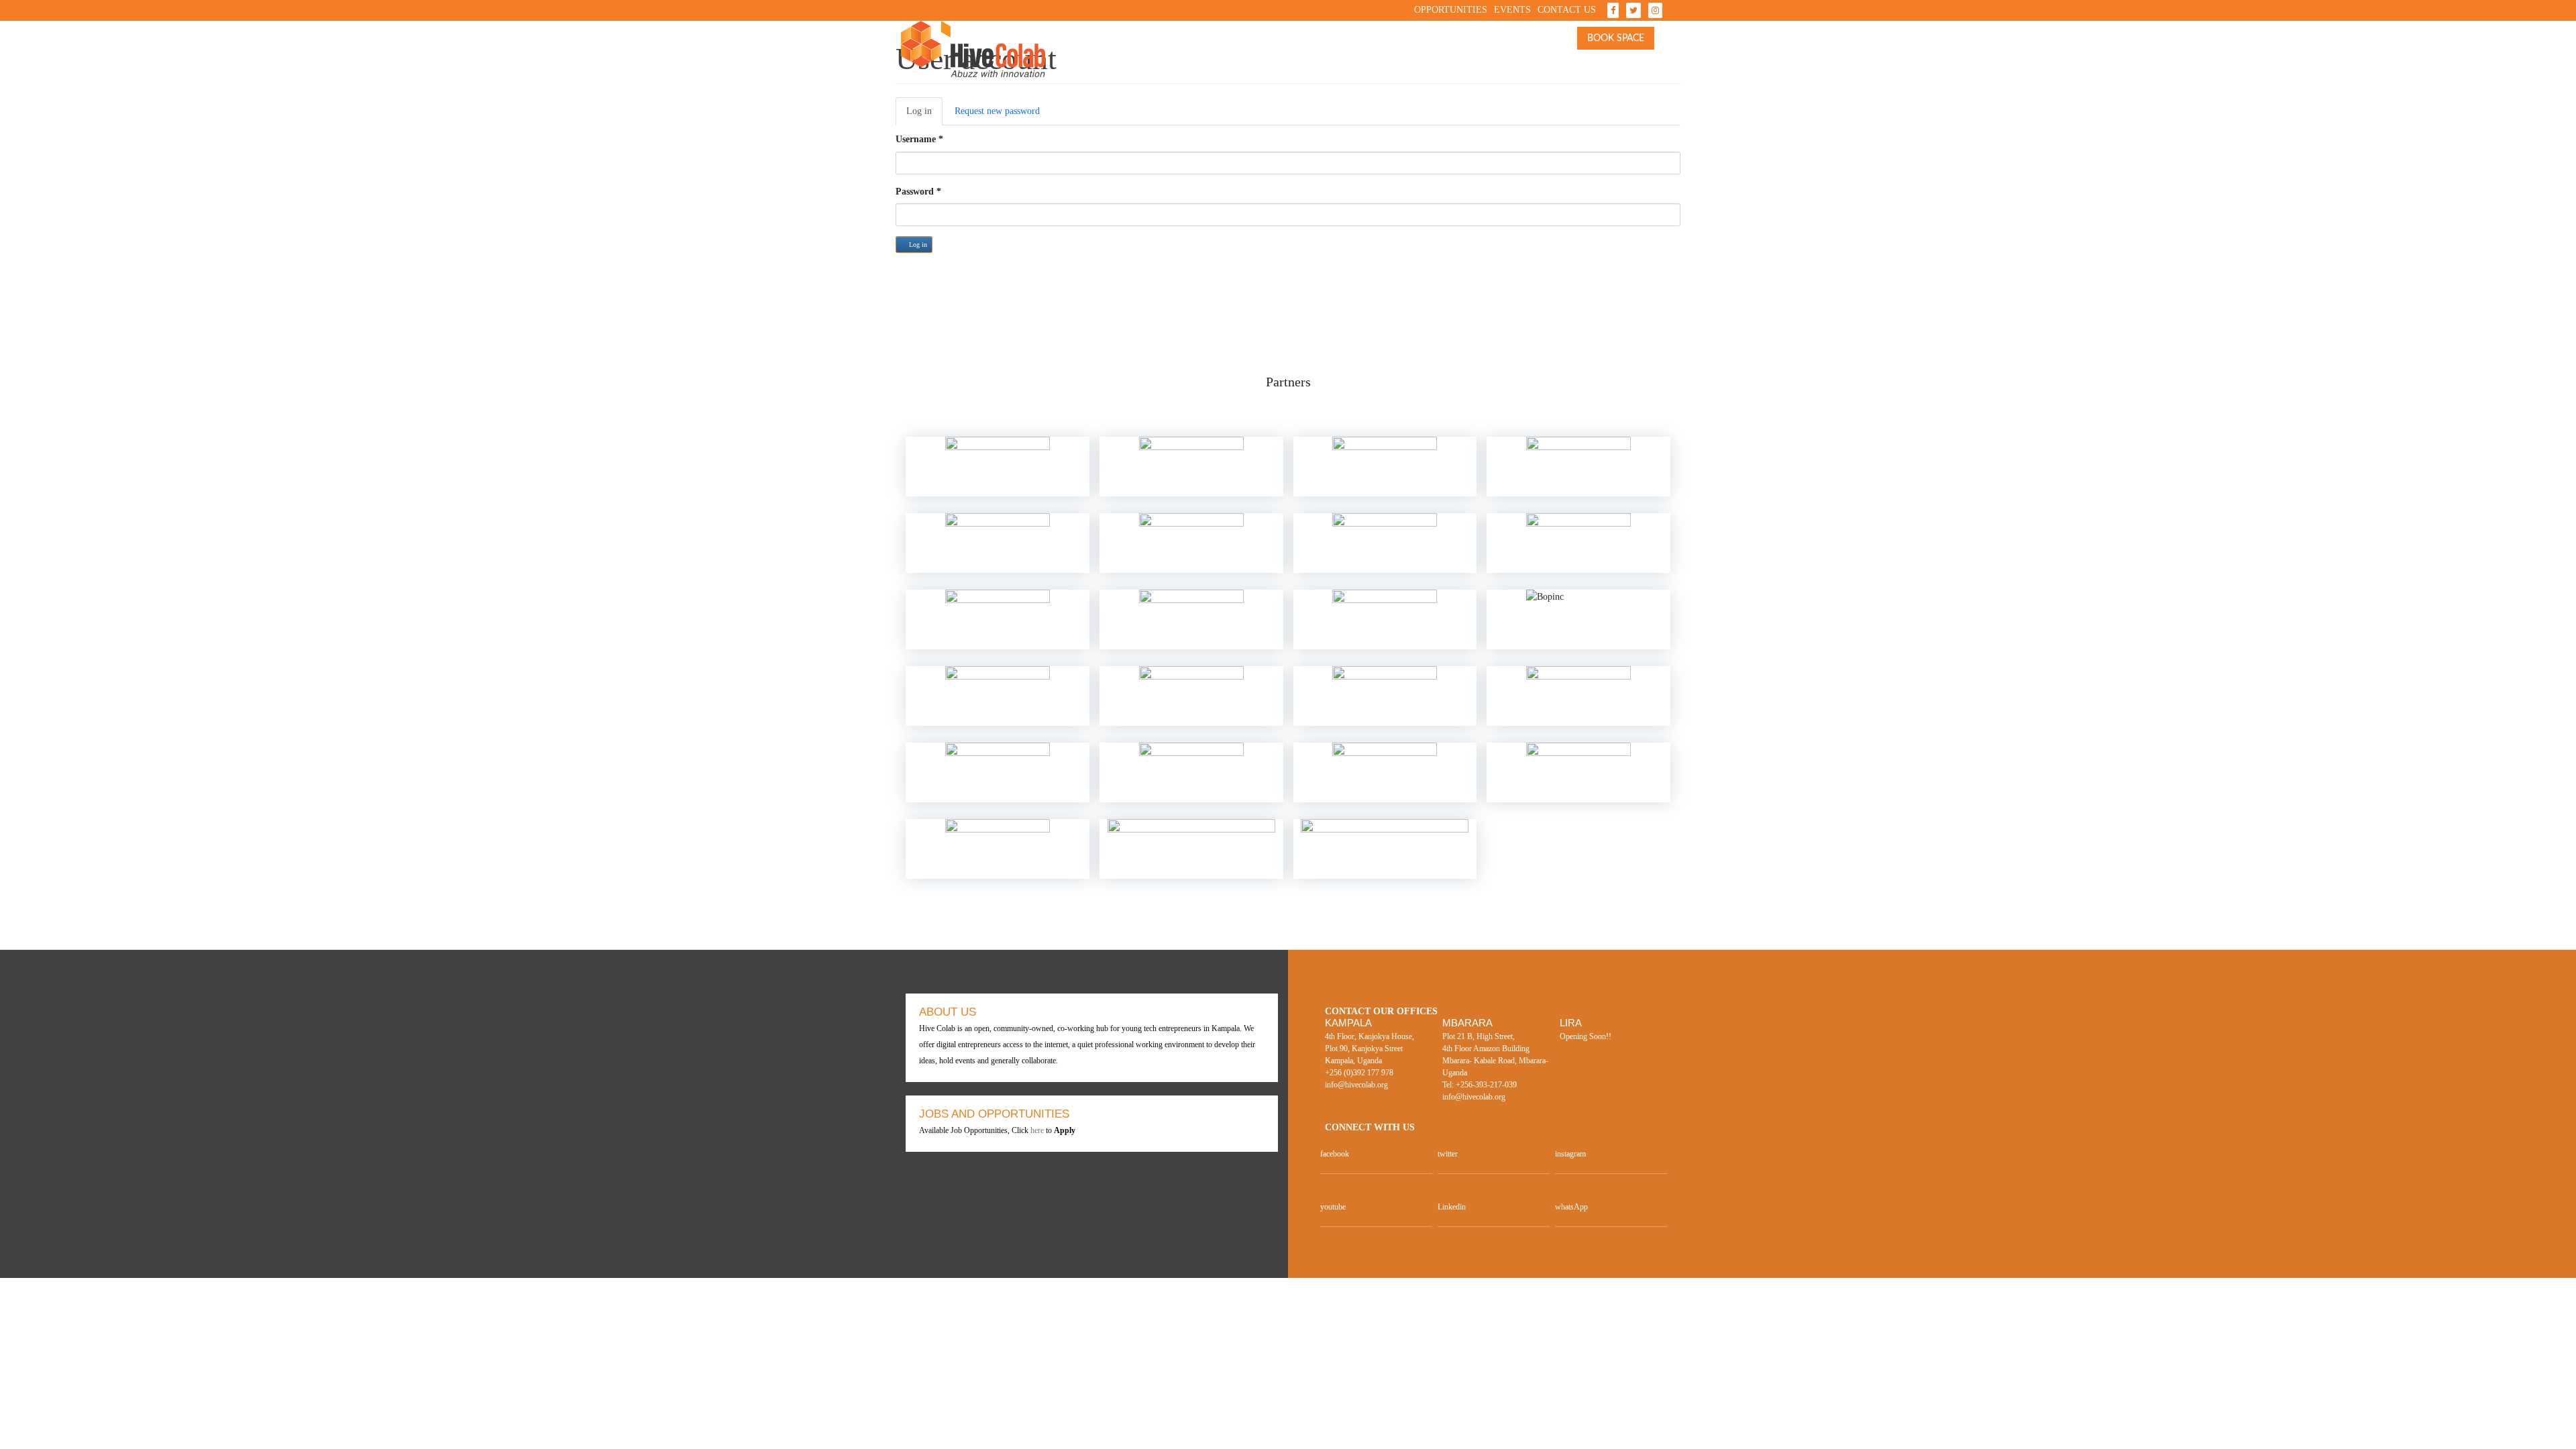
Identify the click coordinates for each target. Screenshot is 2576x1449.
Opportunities (1451, 10)
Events (1512, 10)
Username (919, 139)
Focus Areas (1204, 45)
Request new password (997, 111)
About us (1133, 45)
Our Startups (1396, 45)
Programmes (1480, 45)
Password (918, 192)
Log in (924, 116)
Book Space (1616, 38)
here (1037, 1130)
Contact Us (1567, 10)
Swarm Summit (1299, 45)
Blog (1551, 45)
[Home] (973, 49)
